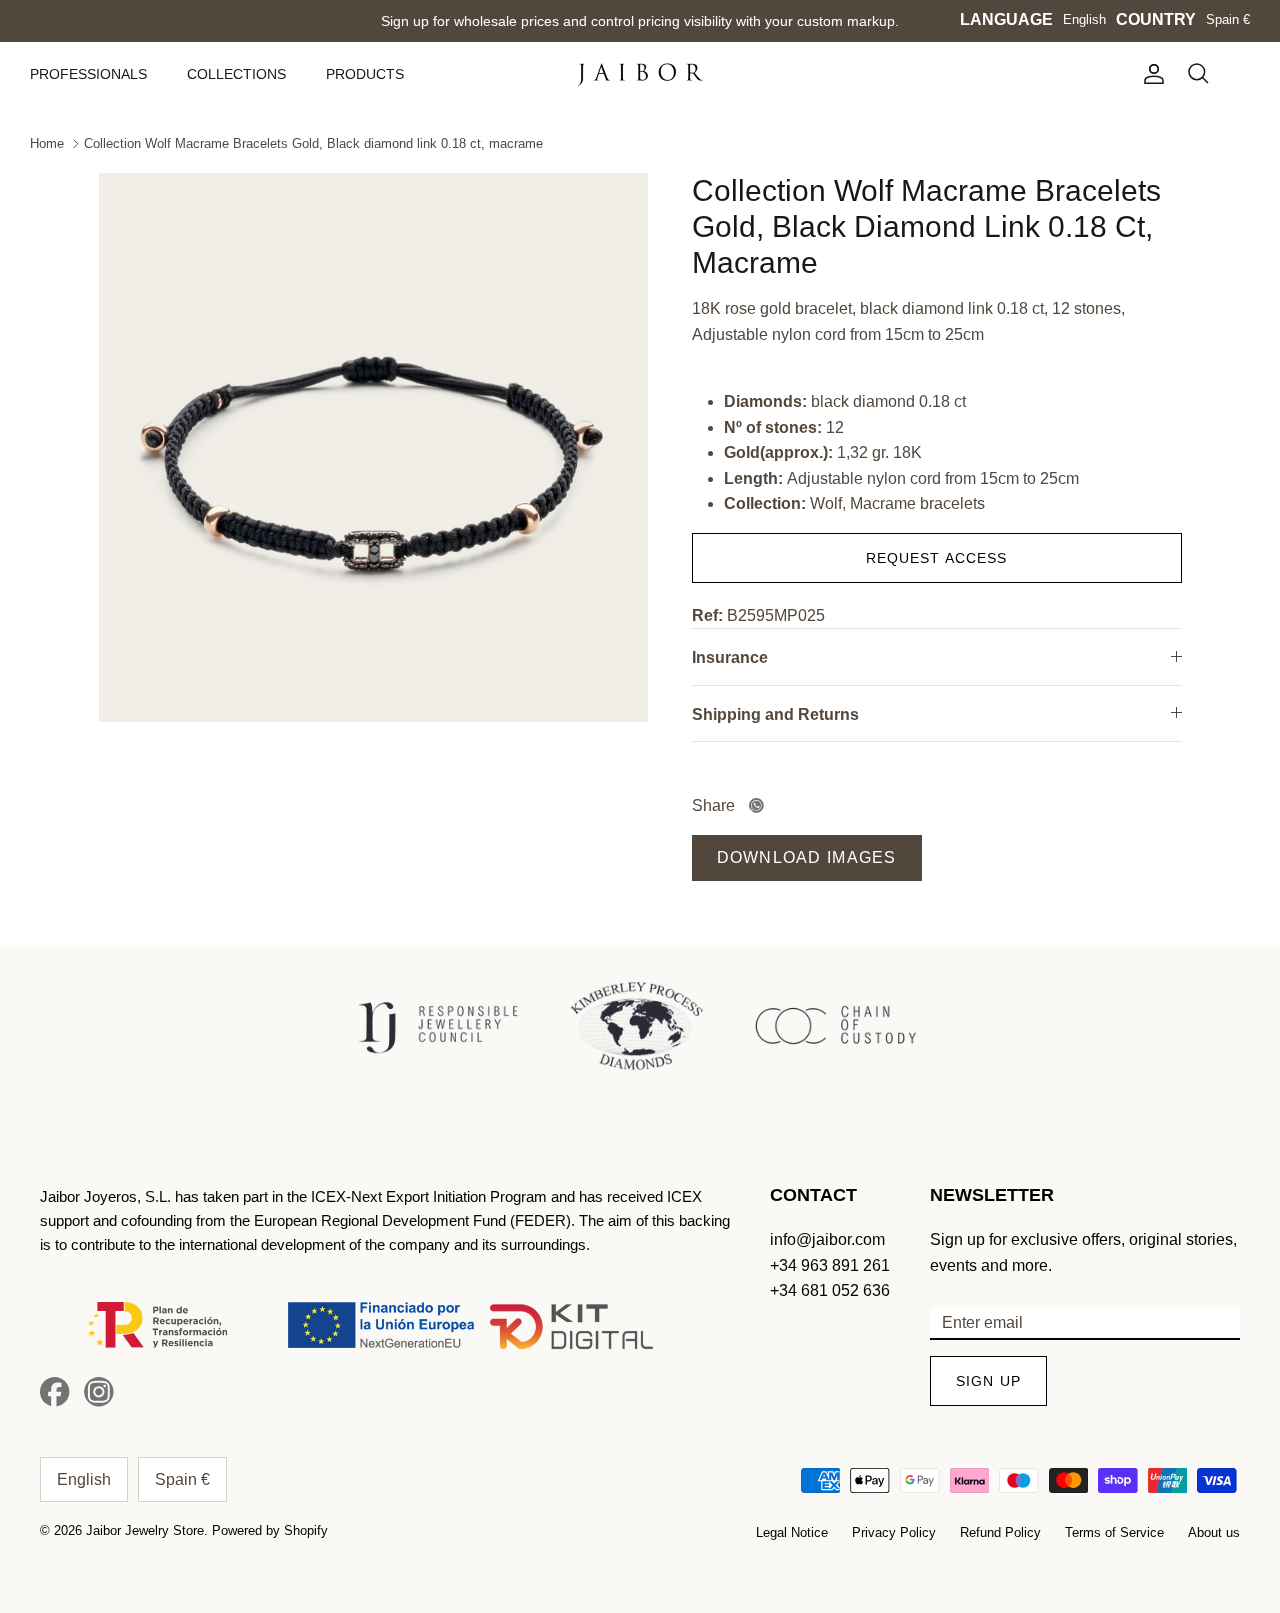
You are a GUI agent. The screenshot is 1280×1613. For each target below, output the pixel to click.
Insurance (730, 657)
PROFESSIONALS (88, 74)
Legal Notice (792, 1532)
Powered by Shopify (270, 1530)
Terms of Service (1114, 1532)
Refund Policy (1000, 1532)
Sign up (988, 1381)
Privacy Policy (894, 1532)
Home (47, 143)
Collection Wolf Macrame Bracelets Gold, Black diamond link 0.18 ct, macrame (313, 143)
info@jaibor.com (827, 1239)
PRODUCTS (365, 74)
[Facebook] (55, 1392)
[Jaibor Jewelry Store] (640, 74)
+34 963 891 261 (830, 1265)
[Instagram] (99, 1392)
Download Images (807, 857)
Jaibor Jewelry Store (145, 1530)
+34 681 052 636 (830, 1290)
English (1084, 19)
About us (1214, 1532)
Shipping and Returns (775, 714)
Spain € (1228, 19)
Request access (937, 558)
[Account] (1150, 74)
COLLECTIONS (236, 74)
